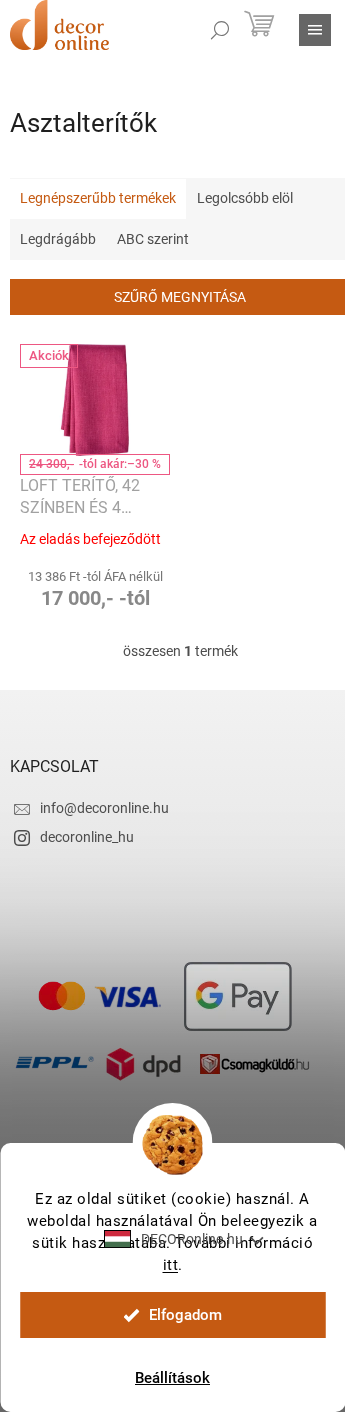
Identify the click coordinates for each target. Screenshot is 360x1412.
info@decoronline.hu (104, 808)
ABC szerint (153, 239)
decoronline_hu (87, 837)
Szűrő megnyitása (180, 297)
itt (171, 1265)
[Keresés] (220, 30)
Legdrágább (58, 239)
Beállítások (172, 1378)
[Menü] (315, 30)
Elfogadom (185, 1315)
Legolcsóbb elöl (245, 198)
